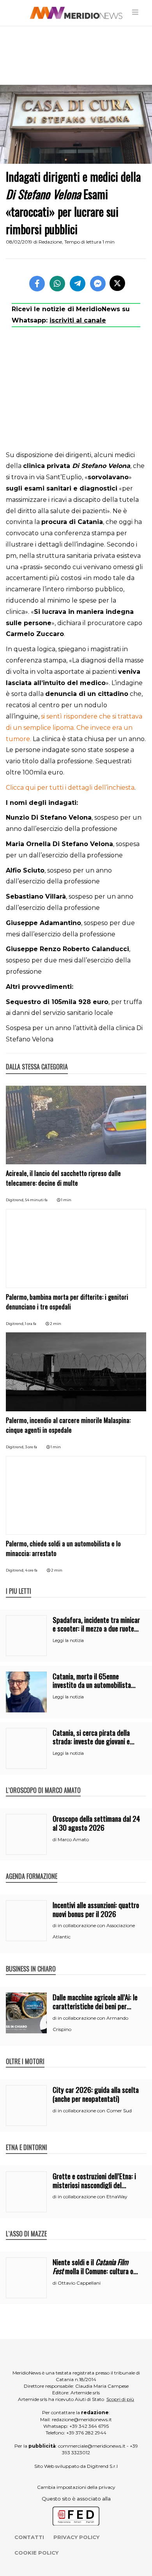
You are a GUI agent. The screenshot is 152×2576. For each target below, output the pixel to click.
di (55, 1840)
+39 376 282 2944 (86, 2433)
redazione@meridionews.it (82, 2419)
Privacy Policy (76, 2537)
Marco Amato (73, 1839)
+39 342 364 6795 (89, 2426)
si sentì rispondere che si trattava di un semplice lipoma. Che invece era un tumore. (74, 728)
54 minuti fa (36, 1200)
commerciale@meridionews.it (92, 2446)
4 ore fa (31, 1570)
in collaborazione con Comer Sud (95, 2111)
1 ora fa (31, 1324)
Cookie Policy (36, 2553)
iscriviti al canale (78, 320)
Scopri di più (120, 2399)
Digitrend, (15, 1200)
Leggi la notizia (68, 1640)
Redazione (50, 242)
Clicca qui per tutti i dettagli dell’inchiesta (70, 788)
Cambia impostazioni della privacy (76, 2487)
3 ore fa (31, 1447)
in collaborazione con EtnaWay (93, 2197)
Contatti (29, 2537)
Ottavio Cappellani (79, 2283)
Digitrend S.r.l (102, 2466)
